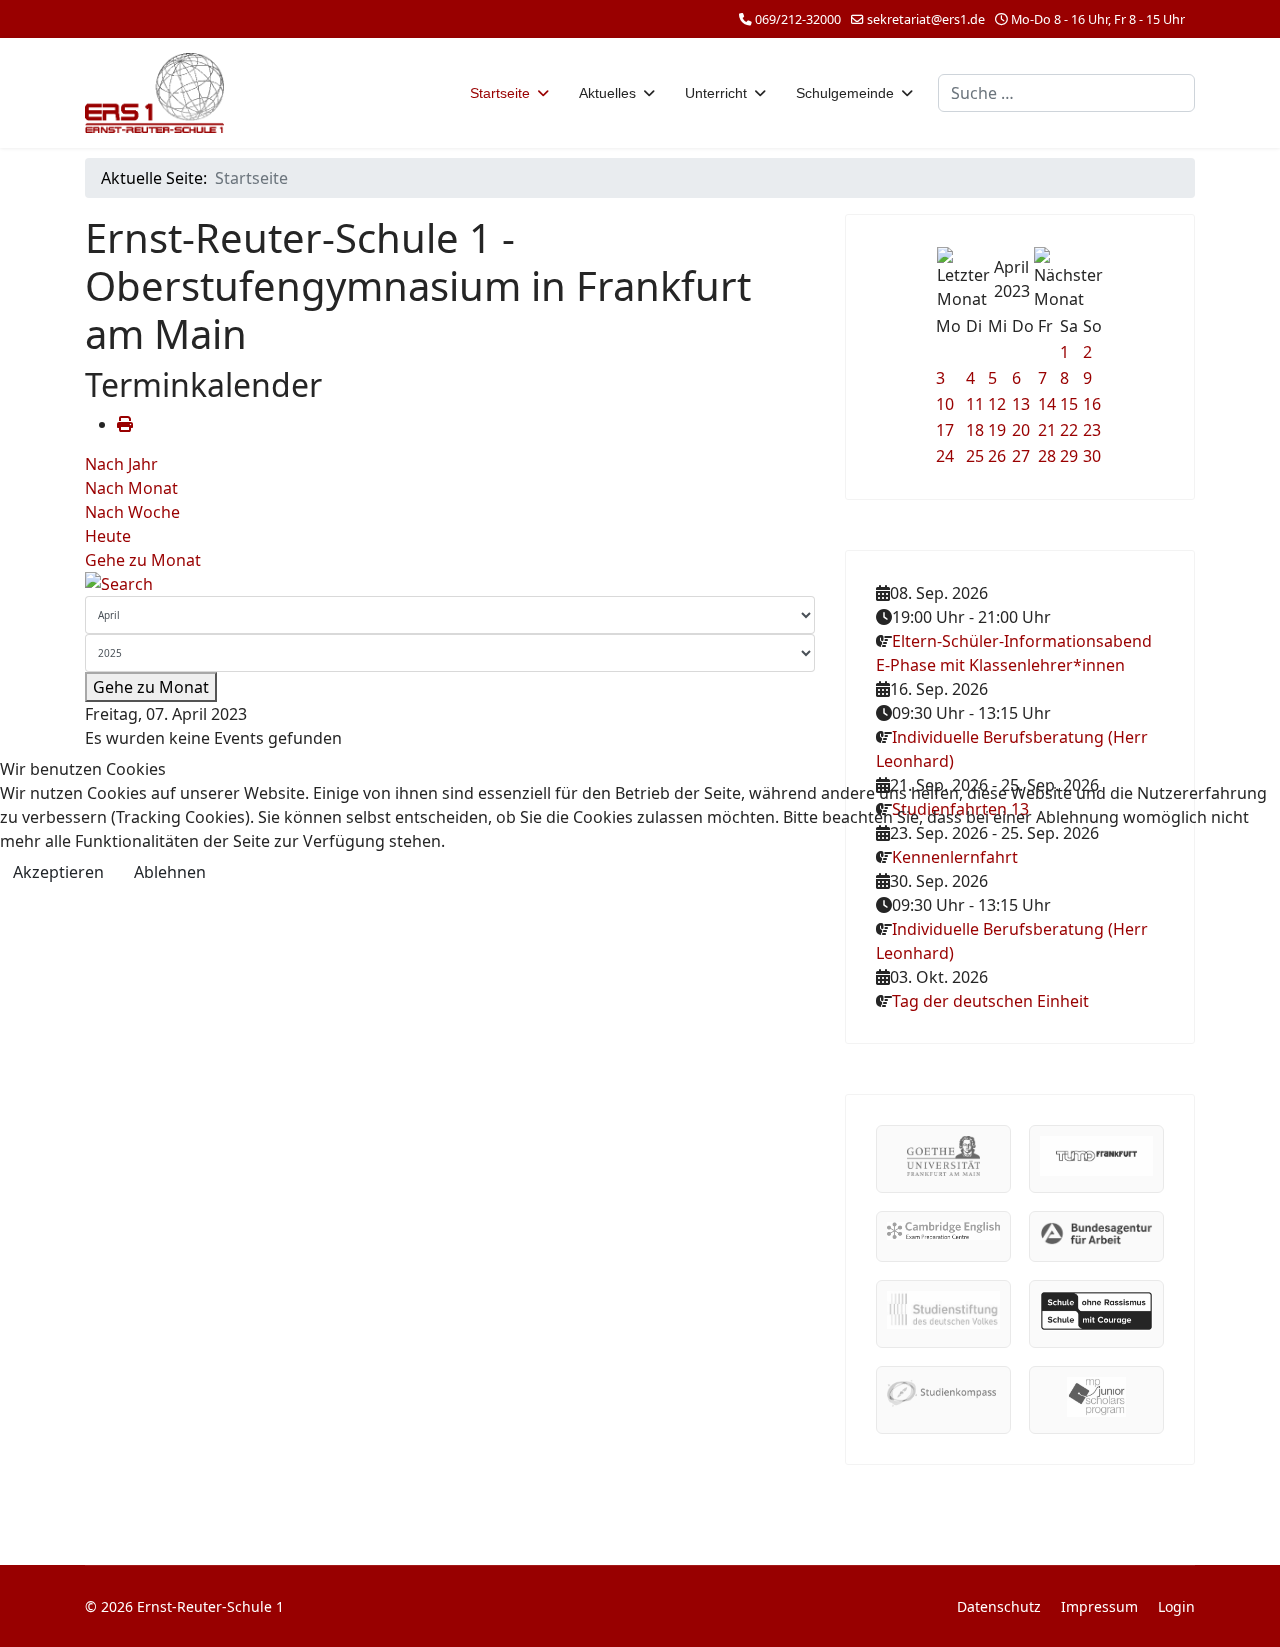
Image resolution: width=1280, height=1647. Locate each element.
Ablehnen (170, 872)
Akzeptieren (58, 872)
